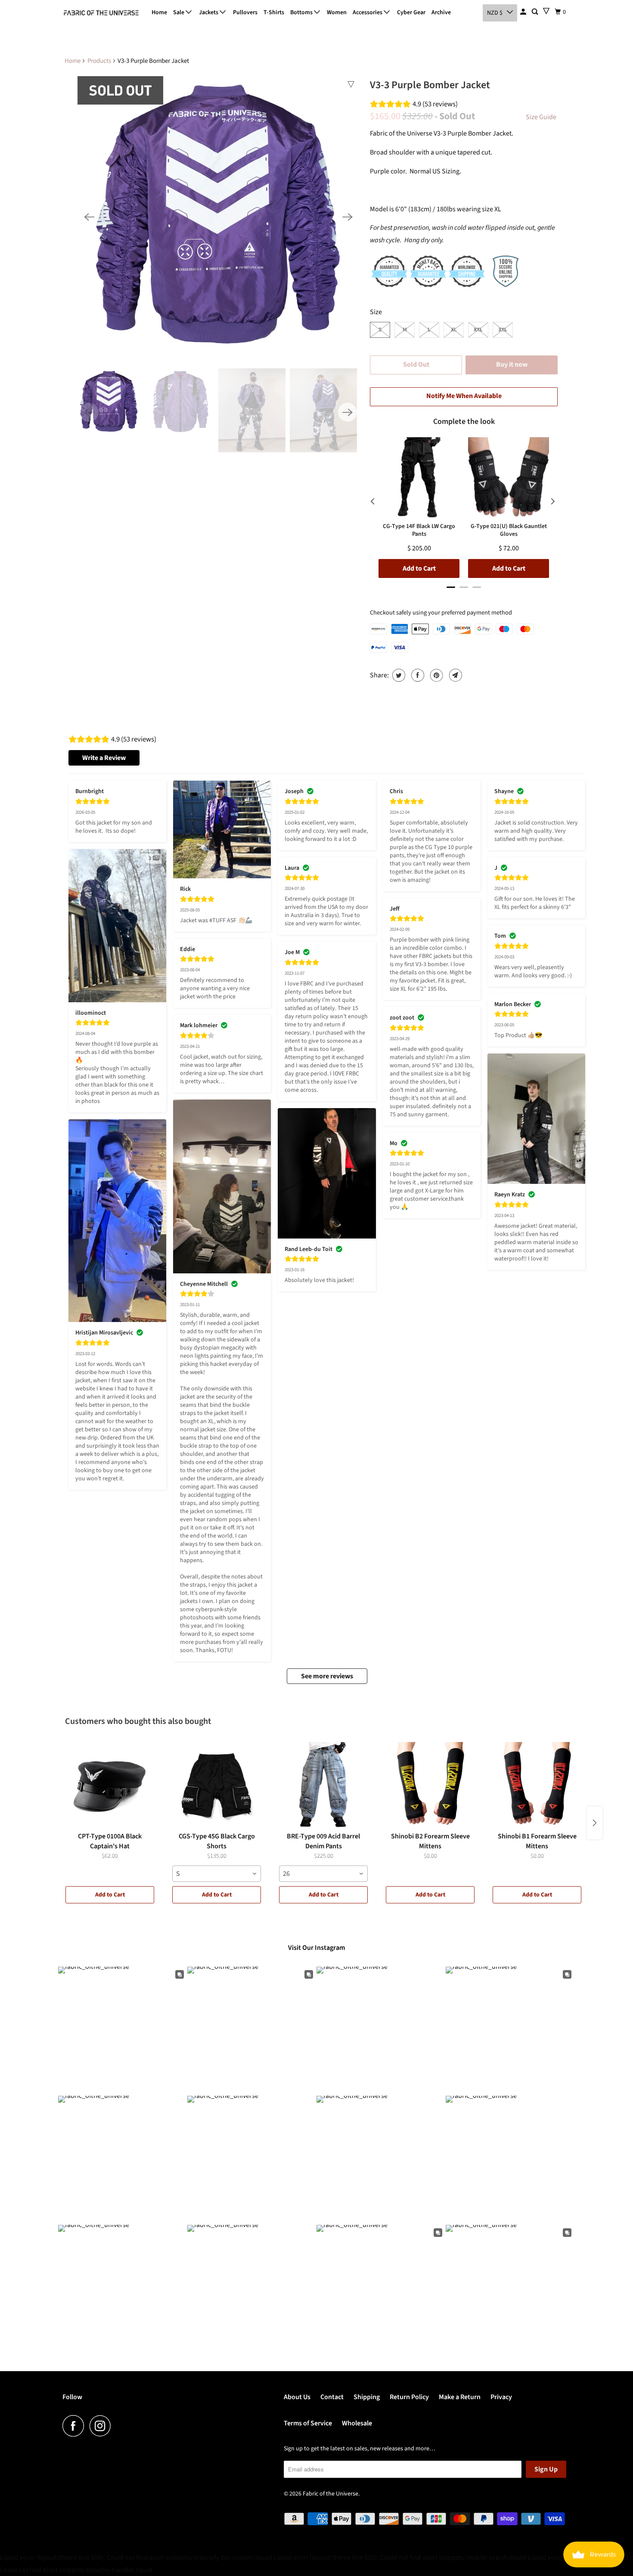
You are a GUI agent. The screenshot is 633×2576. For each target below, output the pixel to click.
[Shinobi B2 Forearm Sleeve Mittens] (430, 1785)
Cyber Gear (411, 12)
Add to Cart (110, 1895)
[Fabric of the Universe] (101, 13)
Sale (179, 12)
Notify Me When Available (464, 396)
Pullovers (245, 12)
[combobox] (217, 1874)
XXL (478, 330)
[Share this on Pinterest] (436, 675)
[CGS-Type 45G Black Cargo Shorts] (217, 1785)
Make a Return (460, 2397)
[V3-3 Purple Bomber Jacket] (218, 217)
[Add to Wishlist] (351, 84)
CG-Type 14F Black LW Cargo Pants (419, 530)
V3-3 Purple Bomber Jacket (430, 85)
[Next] (348, 217)
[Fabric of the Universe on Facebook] (75, 2426)
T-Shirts (274, 12)
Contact (332, 2397)
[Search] (535, 12)
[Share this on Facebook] (417, 675)
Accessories (368, 12)
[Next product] (595, 1823)
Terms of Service (308, 2423)
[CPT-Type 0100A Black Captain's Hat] (110, 1785)
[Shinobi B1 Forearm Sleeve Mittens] (537, 1785)
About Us (297, 2397)
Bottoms (302, 12)
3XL (503, 330)
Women (337, 12)
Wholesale (357, 2423)
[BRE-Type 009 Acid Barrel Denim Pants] (323, 1785)
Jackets (209, 12)
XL (454, 330)
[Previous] (89, 217)
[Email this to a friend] (455, 675)
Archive (441, 12)
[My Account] (524, 12)
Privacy (501, 2397)
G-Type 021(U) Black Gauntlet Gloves (509, 530)
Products (99, 61)
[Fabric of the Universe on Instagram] (102, 2426)
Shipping (367, 2397)
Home (159, 12)
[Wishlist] (546, 11)
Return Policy (409, 2397)
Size (376, 312)
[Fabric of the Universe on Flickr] (119, 2426)
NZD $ (495, 13)
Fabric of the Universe (330, 2494)
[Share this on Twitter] (398, 675)
